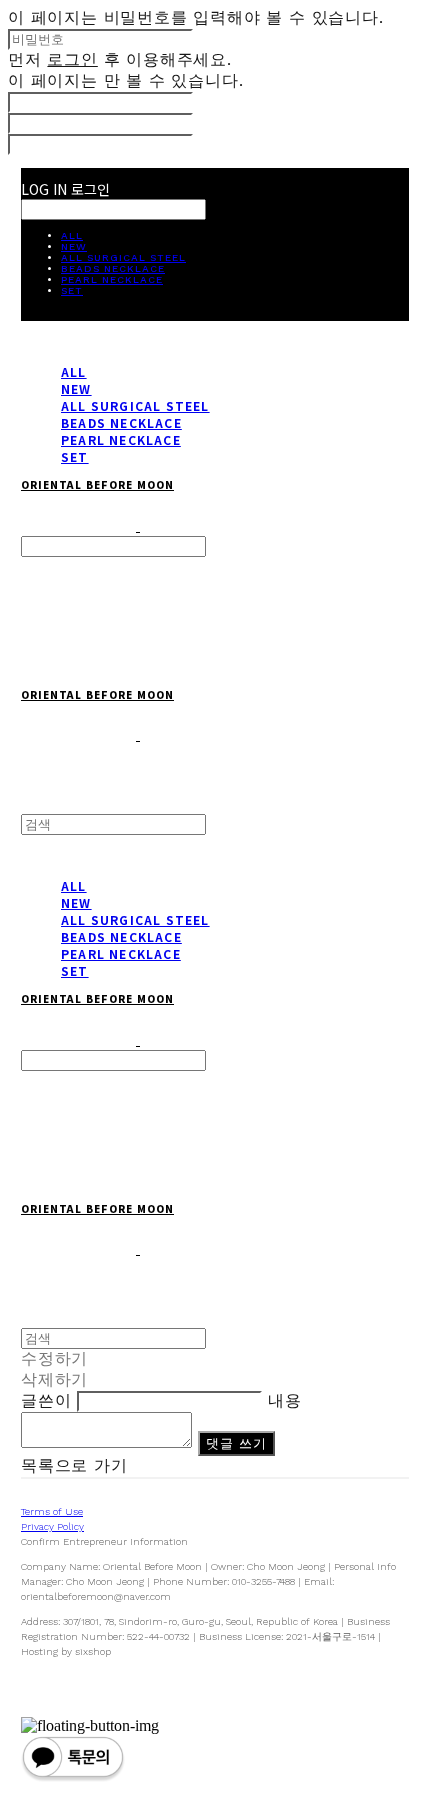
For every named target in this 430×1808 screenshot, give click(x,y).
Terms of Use (52, 1511)
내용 (285, 1400)
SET (72, 290)
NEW (74, 246)
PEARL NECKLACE (112, 279)
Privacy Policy (52, 1526)
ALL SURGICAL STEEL (123, 257)
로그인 (72, 59)
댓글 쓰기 (237, 1443)
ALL (72, 235)
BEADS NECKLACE (113, 268)
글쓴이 (46, 1400)
